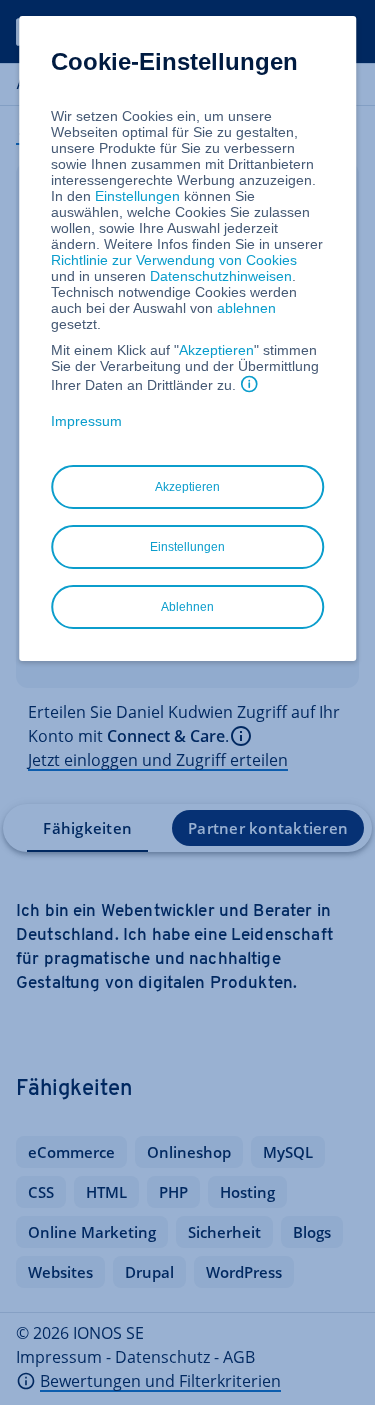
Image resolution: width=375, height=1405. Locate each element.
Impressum (86, 421)
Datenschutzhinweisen (221, 276)
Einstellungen (137, 196)
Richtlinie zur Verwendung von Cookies (174, 260)
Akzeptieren (216, 350)
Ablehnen (187, 607)
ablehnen (246, 308)
